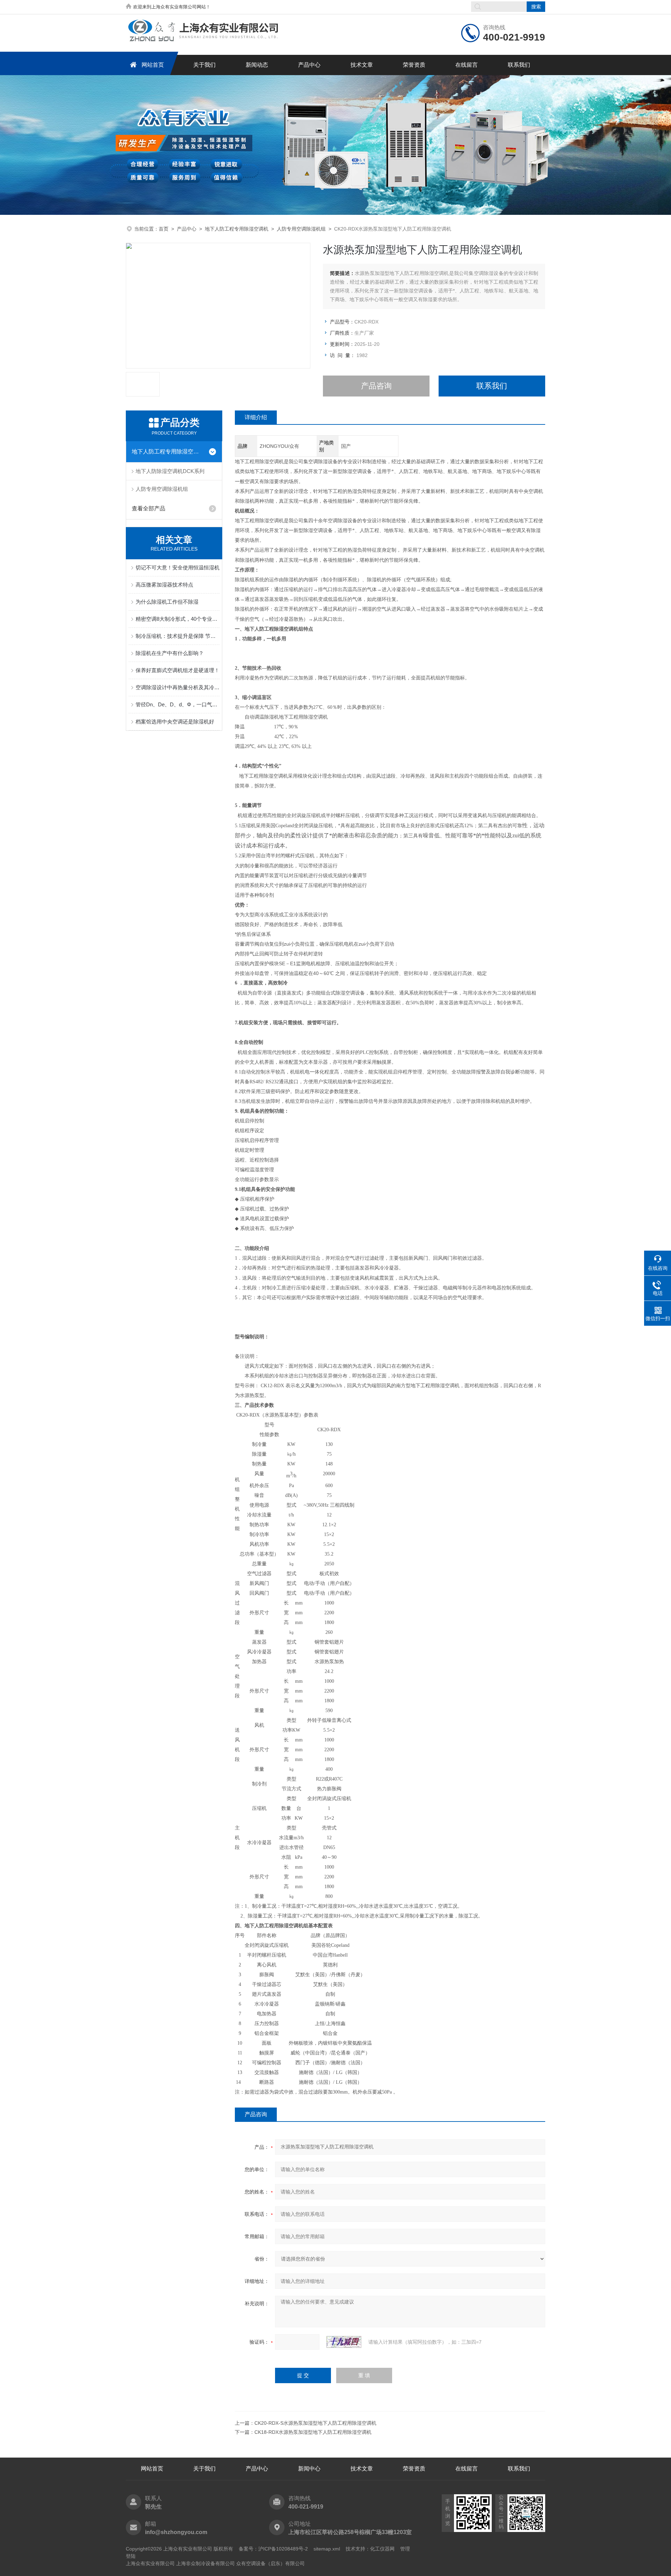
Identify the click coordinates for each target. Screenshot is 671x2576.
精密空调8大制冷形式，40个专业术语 (178, 619)
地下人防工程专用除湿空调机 (237, 229)
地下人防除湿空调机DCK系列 (170, 471)
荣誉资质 (414, 65)
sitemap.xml (327, 2549)
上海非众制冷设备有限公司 (205, 2563)
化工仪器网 (382, 2549)
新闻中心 (309, 2469)
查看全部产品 (149, 508)
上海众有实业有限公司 (150, 2563)
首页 (164, 229)
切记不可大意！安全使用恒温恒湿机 (178, 567)
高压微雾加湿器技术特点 (164, 585)
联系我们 (519, 65)
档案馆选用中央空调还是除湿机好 (175, 722)
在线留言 (467, 65)
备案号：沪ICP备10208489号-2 (273, 2549)
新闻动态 (257, 65)
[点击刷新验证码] (344, 2342)
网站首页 (153, 65)
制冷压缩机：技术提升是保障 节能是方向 (178, 636)
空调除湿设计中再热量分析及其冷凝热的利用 (178, 687)
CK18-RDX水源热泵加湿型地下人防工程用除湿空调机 (313, 2432)
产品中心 (309, 65)
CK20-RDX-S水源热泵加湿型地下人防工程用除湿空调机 (315, 2423)
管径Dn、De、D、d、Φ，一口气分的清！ (178, 704)
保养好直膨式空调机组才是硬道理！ (178, 670)
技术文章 (362, 65)
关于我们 (204, 65)
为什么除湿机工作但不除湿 (167, 602)
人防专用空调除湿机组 (301, 229)
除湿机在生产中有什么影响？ (170, 653)
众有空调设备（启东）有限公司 (270, 2563)
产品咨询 (376, 386)
